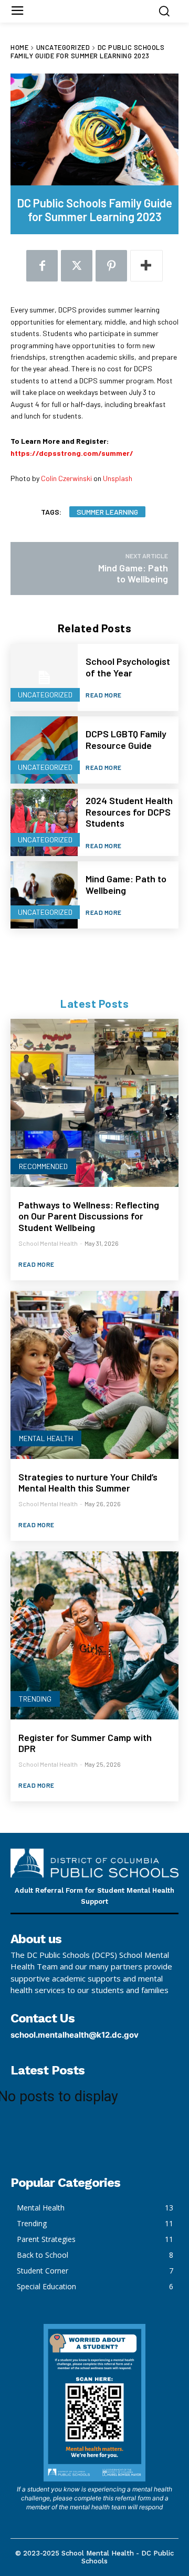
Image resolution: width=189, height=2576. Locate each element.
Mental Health (46, 1438)
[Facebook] (42, 266)
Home (19, 47)
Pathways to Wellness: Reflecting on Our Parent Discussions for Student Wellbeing (89, 1216)
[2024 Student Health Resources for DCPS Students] (44, 822)
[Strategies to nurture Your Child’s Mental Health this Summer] (94, 1375)
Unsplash (118, 478)
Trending (35, 1699)
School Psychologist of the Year (128, 667)
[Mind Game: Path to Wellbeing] (44, 895)
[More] (146, 266)
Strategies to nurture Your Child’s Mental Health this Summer (88, 1483)
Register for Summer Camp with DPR (85, 1743)
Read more (104, 695)
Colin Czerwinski (66, 478)
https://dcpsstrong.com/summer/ (72, 453)
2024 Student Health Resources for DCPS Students (129, 812)
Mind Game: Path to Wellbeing (126, 884)
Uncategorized (63, 47)
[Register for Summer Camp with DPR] (94, 1635)
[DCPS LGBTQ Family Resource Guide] (44, 750)
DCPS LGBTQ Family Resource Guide (126, 739)
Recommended (43, 1166)
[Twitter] (77, 266)
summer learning (107, 512)
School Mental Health (48, 1243)
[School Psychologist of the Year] (44, 677)
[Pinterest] (111, 266)
